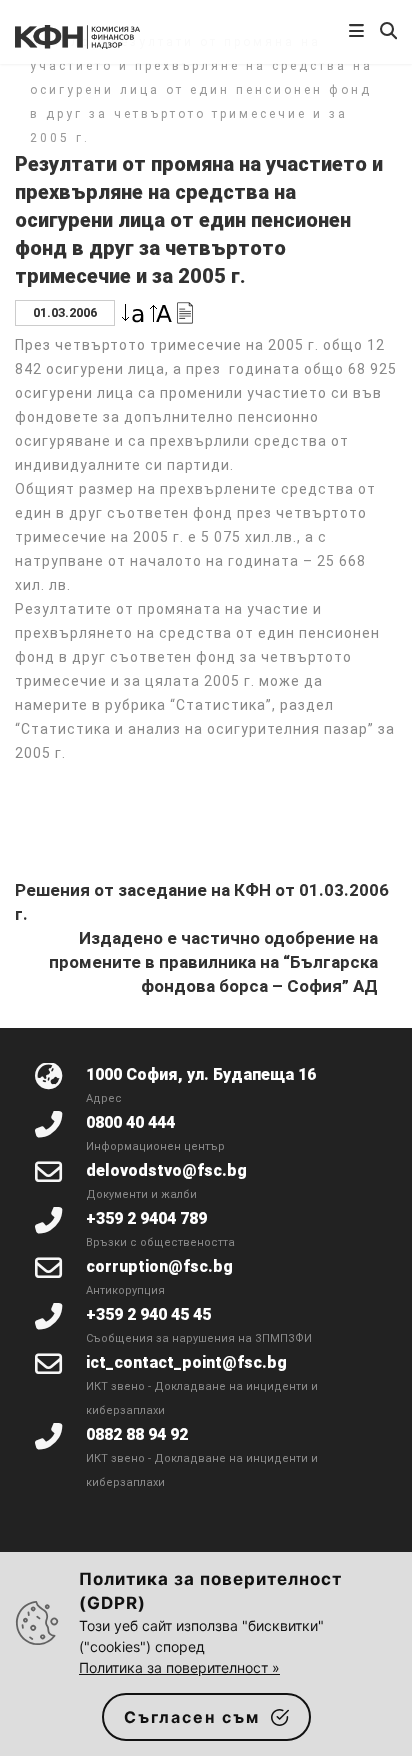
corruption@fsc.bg (159, 1266)
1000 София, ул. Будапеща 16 (201, 1074)
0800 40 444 (130, 1122)
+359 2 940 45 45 (148, 1314)
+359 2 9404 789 (146, 1218)
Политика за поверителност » (179, 1667)
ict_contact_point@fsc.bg (186, 1362)
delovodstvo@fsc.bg (166, 1170)
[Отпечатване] (185, 311)
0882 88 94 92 (137, 1434)
